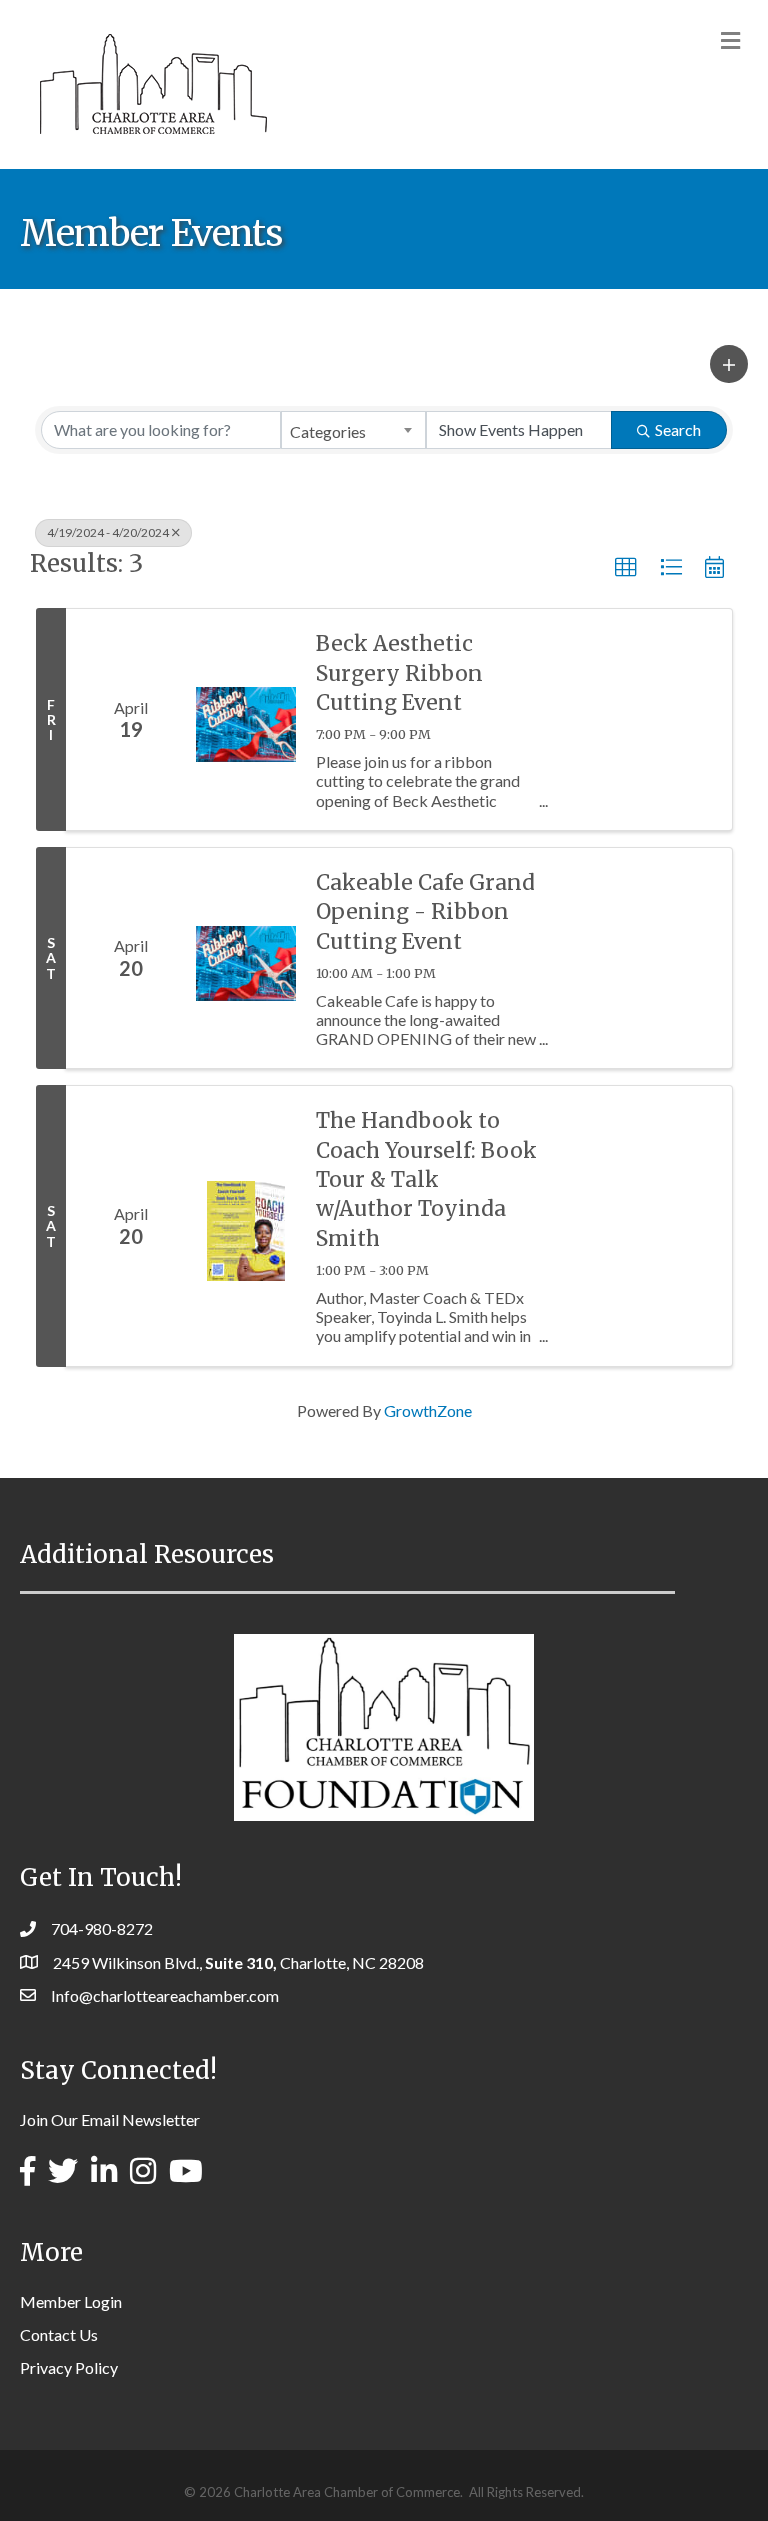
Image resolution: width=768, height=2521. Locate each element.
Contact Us (59, 2334)
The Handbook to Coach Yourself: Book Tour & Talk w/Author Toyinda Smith (426, 1179)
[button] (729, 364)
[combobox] (353, 430)
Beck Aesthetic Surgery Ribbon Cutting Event (399, 673)
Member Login (71, 2301)
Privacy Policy (69, 2367)
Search (678, 429)
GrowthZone (428, 1410)
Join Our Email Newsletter (110, 2119)
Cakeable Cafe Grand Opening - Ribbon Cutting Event (425, 912)
